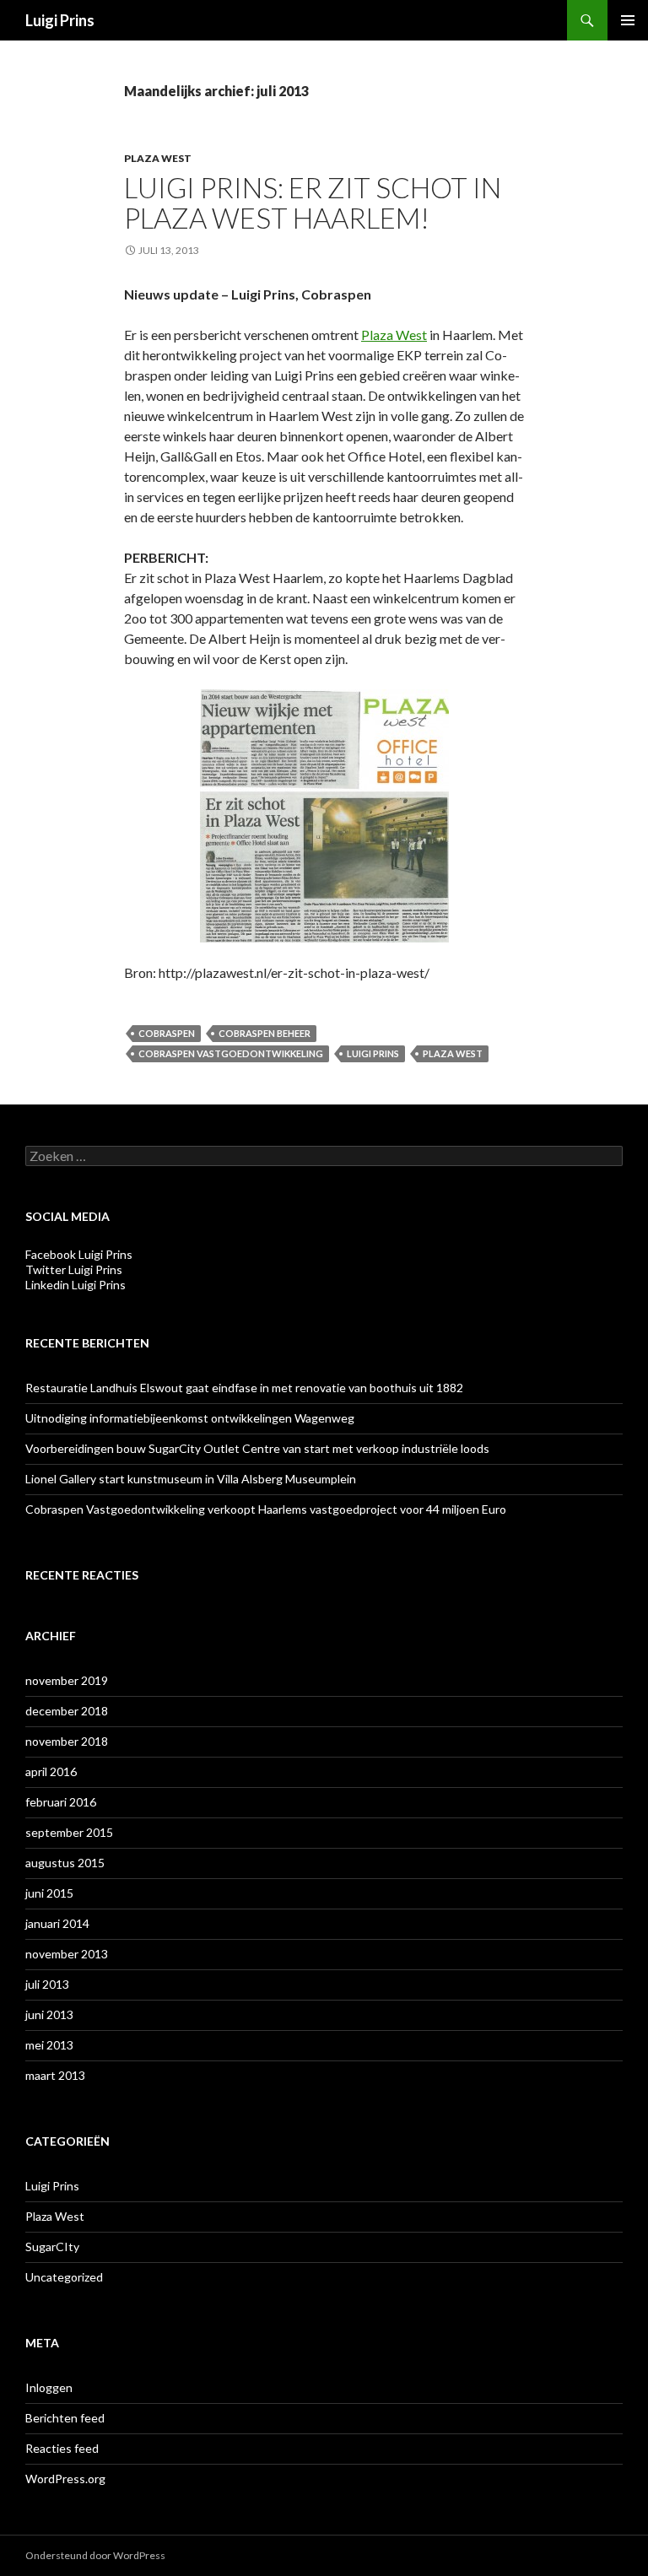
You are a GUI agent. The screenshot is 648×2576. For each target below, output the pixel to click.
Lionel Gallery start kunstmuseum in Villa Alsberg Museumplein (191, 1479)
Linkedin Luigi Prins (76, 1285)
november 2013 (67, 1954)
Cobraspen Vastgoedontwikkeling (231, 1053)
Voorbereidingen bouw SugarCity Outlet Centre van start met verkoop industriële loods (257, 1448)
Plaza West (158, 158)
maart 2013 (55, 2075)
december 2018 (67, 1711)
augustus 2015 (65, 1863)
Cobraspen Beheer (265, 1033)
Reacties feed (62, 2448)
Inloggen (49, 2387)
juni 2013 (49, 2014)
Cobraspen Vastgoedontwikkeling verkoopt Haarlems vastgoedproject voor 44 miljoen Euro (266, 1509)
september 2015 (69, 1832)
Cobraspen (167, 1033)
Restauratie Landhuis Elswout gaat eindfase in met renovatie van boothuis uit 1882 (244, 1388)
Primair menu (628, 20)
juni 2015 (49, 1893)
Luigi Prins (60, 20)
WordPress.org (65, 2479)
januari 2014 (57, 1923)
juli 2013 (47, 1984)
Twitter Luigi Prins (74, 1269)
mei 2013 (49, 2045)
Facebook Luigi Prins (79, 1254)
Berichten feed (65, 2418)
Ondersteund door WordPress (95, 2555)
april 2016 (51, 1771)
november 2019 (67, 1680)
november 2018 (67, 1741)
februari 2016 (61, 1802)
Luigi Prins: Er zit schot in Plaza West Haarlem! (313, 203)
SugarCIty (52, 2247)
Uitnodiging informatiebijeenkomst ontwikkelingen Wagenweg (190, 1418)
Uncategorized (64, 2277)
